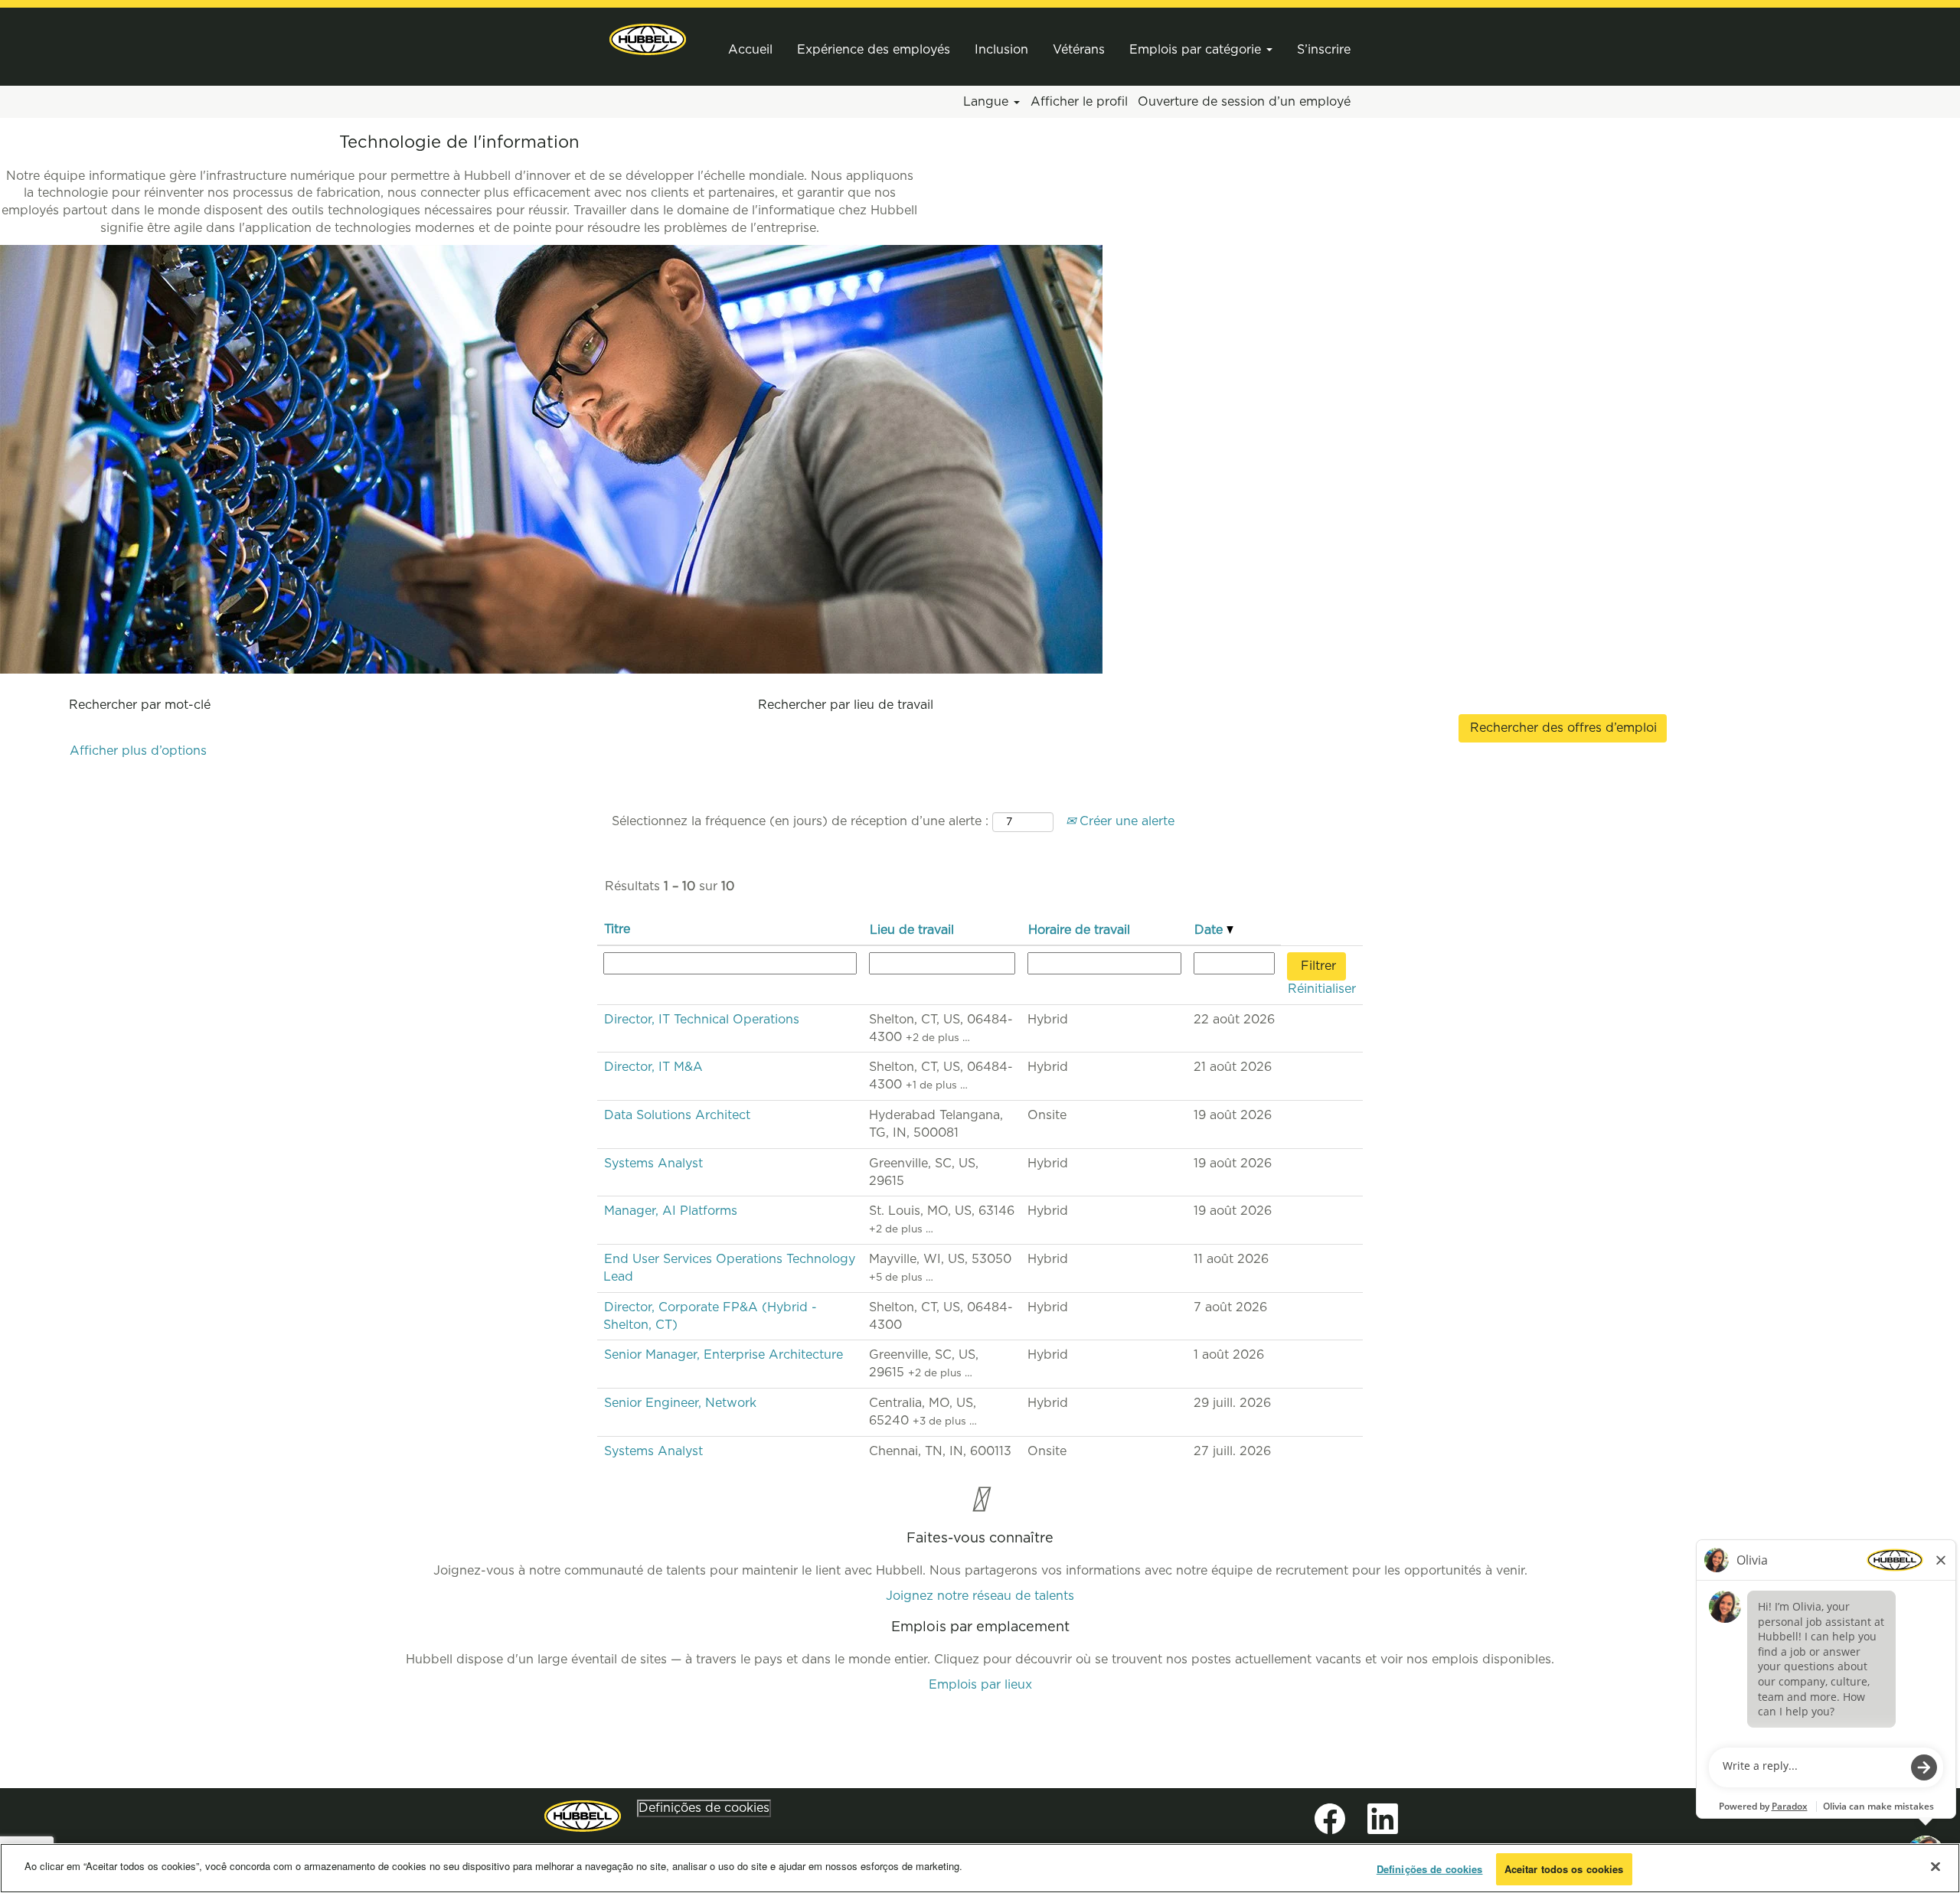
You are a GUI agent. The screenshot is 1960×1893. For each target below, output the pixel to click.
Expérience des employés (874, 50)
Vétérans (1079, 50)
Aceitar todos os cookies (1564, 1869)
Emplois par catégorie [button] (1197, 50)
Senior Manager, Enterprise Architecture (724, 1355)
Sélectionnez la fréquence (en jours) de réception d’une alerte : (800, 821)
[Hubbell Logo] (583, 1816)
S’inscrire (1324, 50)
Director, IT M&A (653, 1067)
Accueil (750, 50)
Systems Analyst (653, 1164)
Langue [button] (988, 102)
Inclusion (1001, 50)
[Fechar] (1935, 1866)
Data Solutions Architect (677, 1115)
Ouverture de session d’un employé (1244, 102)
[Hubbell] (648, 39)
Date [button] (1210, 930)
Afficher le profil (1079, 102)
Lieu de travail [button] (912, 930)
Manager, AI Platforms (671, 1211)
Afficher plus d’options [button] (138, 751)
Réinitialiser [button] (1322, 989)
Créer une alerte (1125, 821)
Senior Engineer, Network (680, 1403)
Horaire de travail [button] (1079, 930)
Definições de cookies (704, 1808)
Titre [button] (617, 929)
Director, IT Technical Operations (702, 1020)
